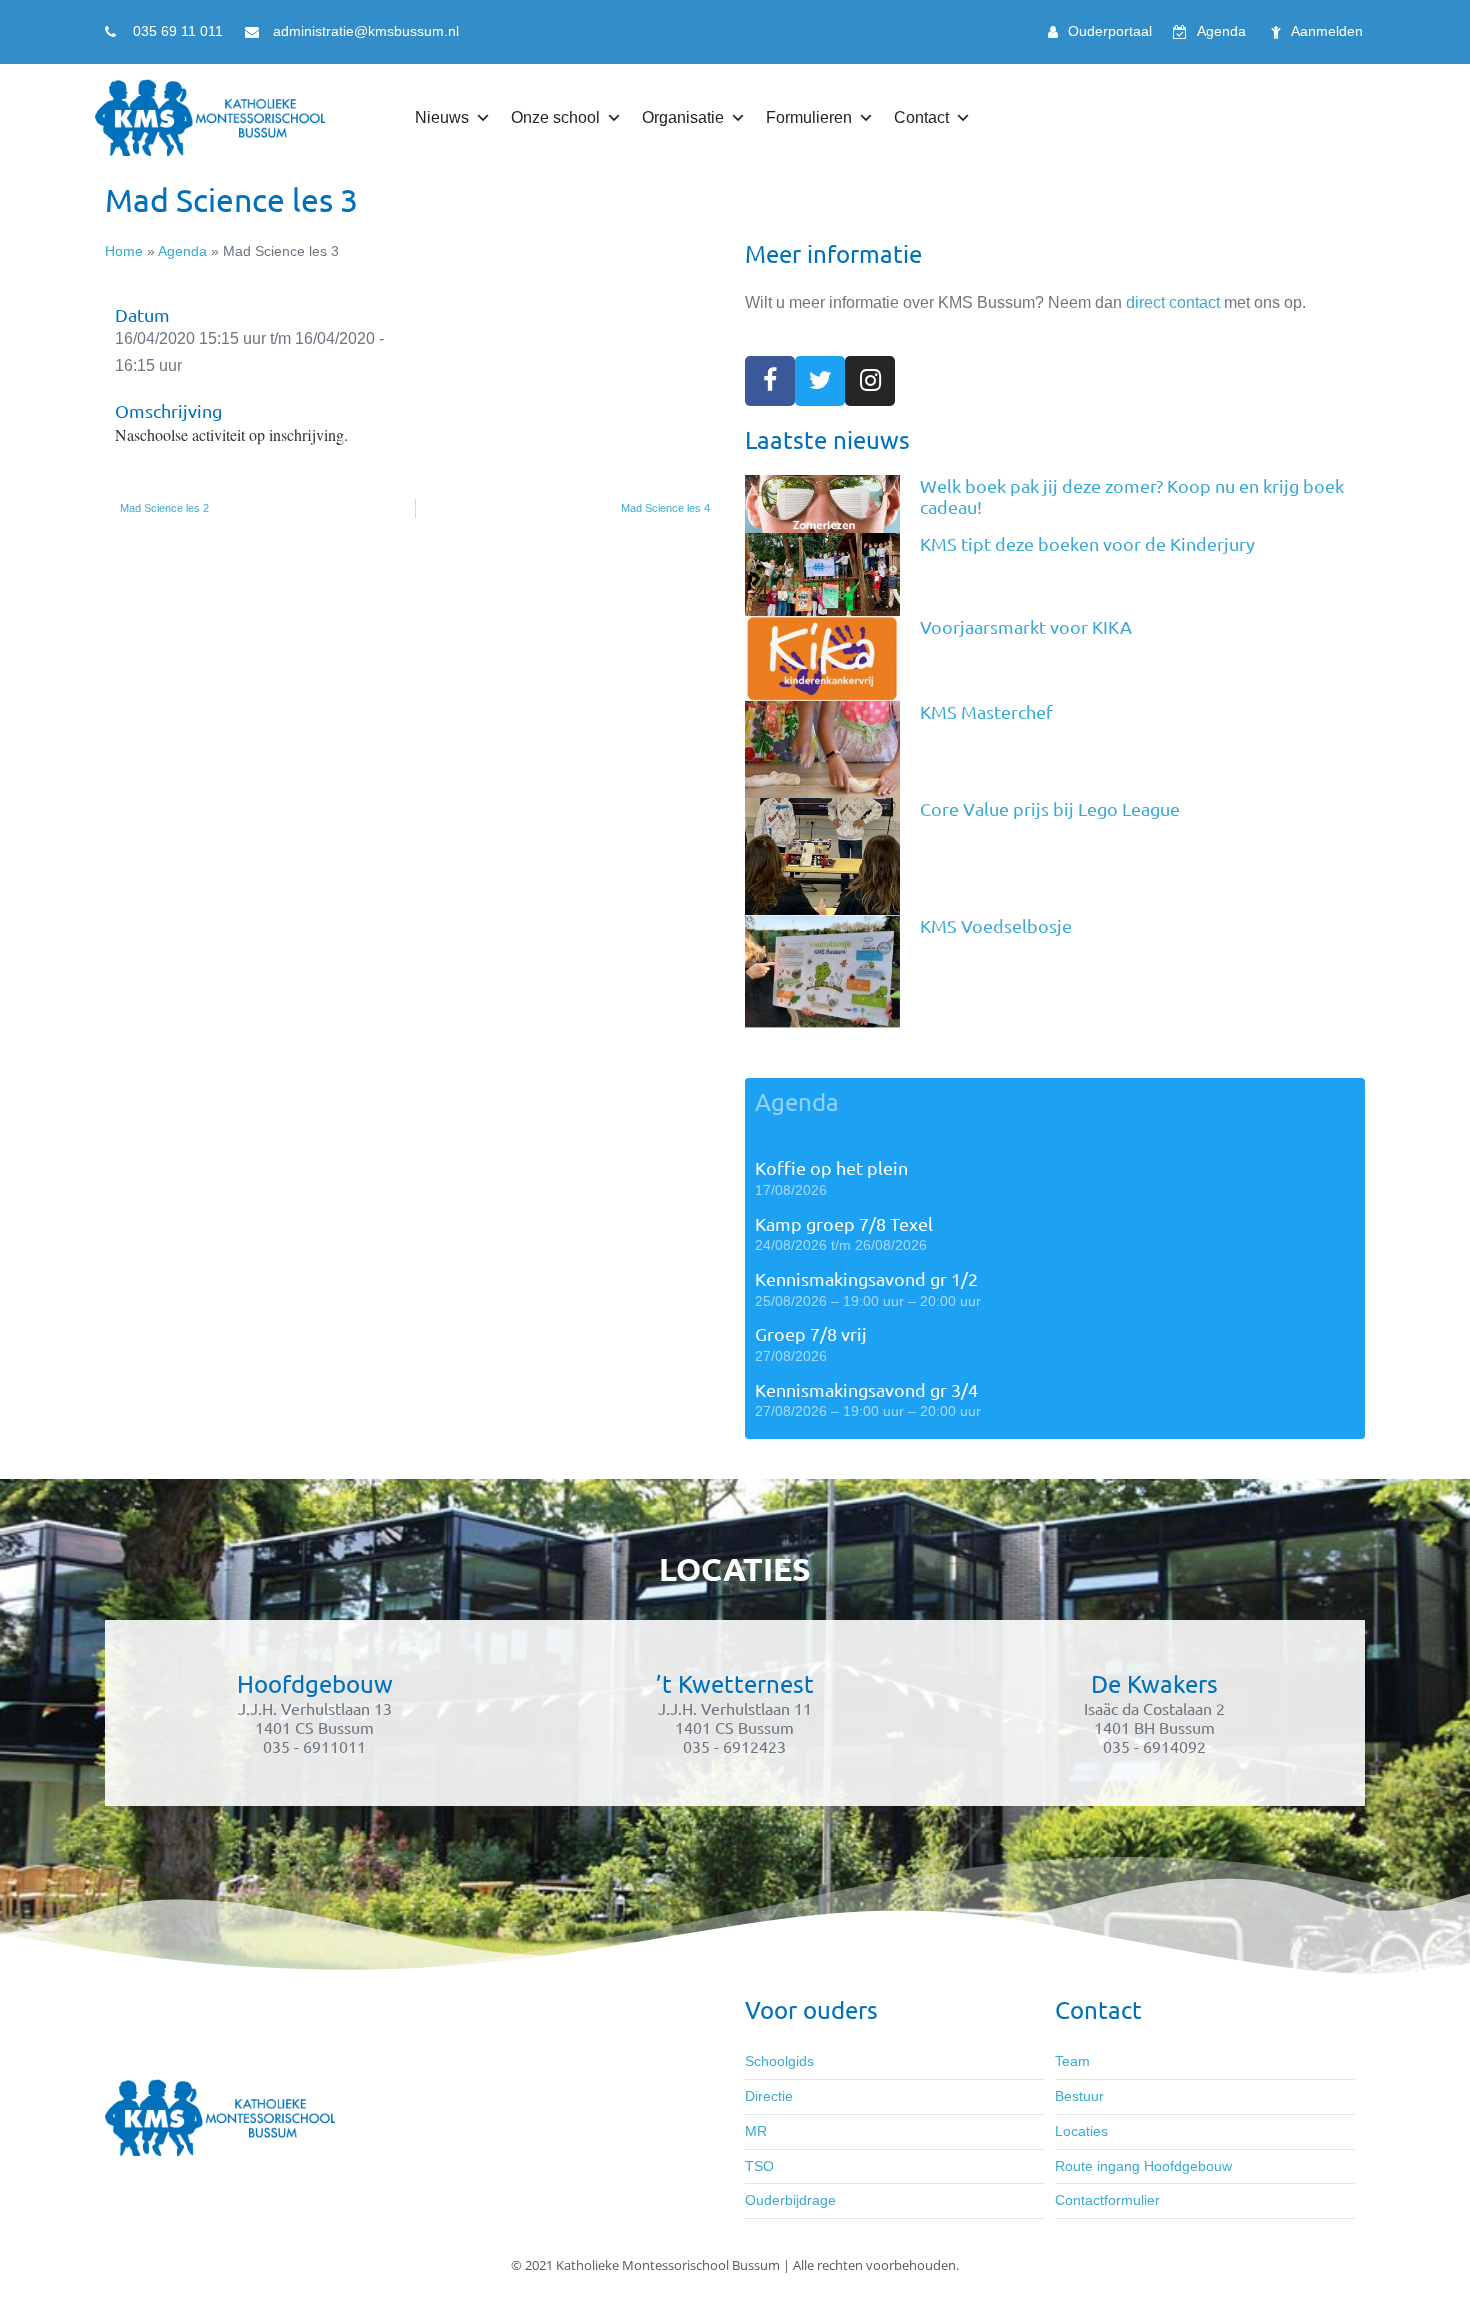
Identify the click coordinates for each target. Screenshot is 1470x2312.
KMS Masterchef (986, 711)
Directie (769, 2096)
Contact (921, 117)
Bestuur (1079, 2096)
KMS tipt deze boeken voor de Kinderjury (1087, 543)
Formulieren (809, 117)
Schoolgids (779, 2061)
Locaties (1081, 2131)
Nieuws (442, 117)
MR (756, 2131)
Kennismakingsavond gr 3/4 (866, 1389)
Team (1072, 2061)
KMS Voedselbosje (996, 925)
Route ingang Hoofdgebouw (1143, 2166)
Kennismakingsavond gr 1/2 (866, 1278)
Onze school (555, 117)
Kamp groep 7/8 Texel (844, 1223)
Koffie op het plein (831, 1167)
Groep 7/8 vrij (811, 1333)
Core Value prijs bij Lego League (1050, 808)
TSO (759, 2166)
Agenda (182, 251)
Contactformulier (1107, 2200)
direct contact (1173, 302)
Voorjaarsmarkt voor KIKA (1026, 626)
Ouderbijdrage (790, 2200)
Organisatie (683, 117)
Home (124, 251)
